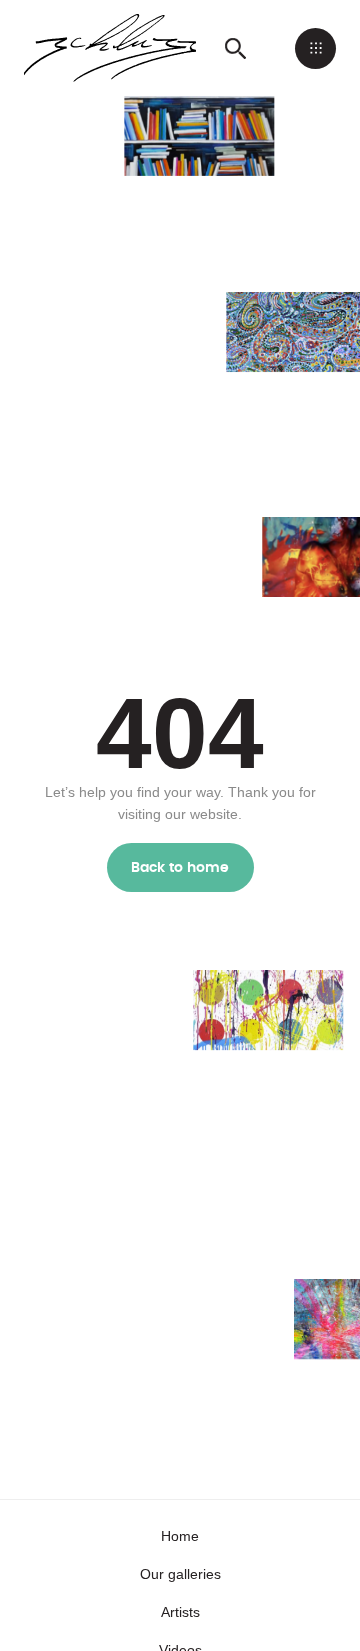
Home (180, 1536)
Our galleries (180, 1574)
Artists (180, 1612)
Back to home (180, 868)
